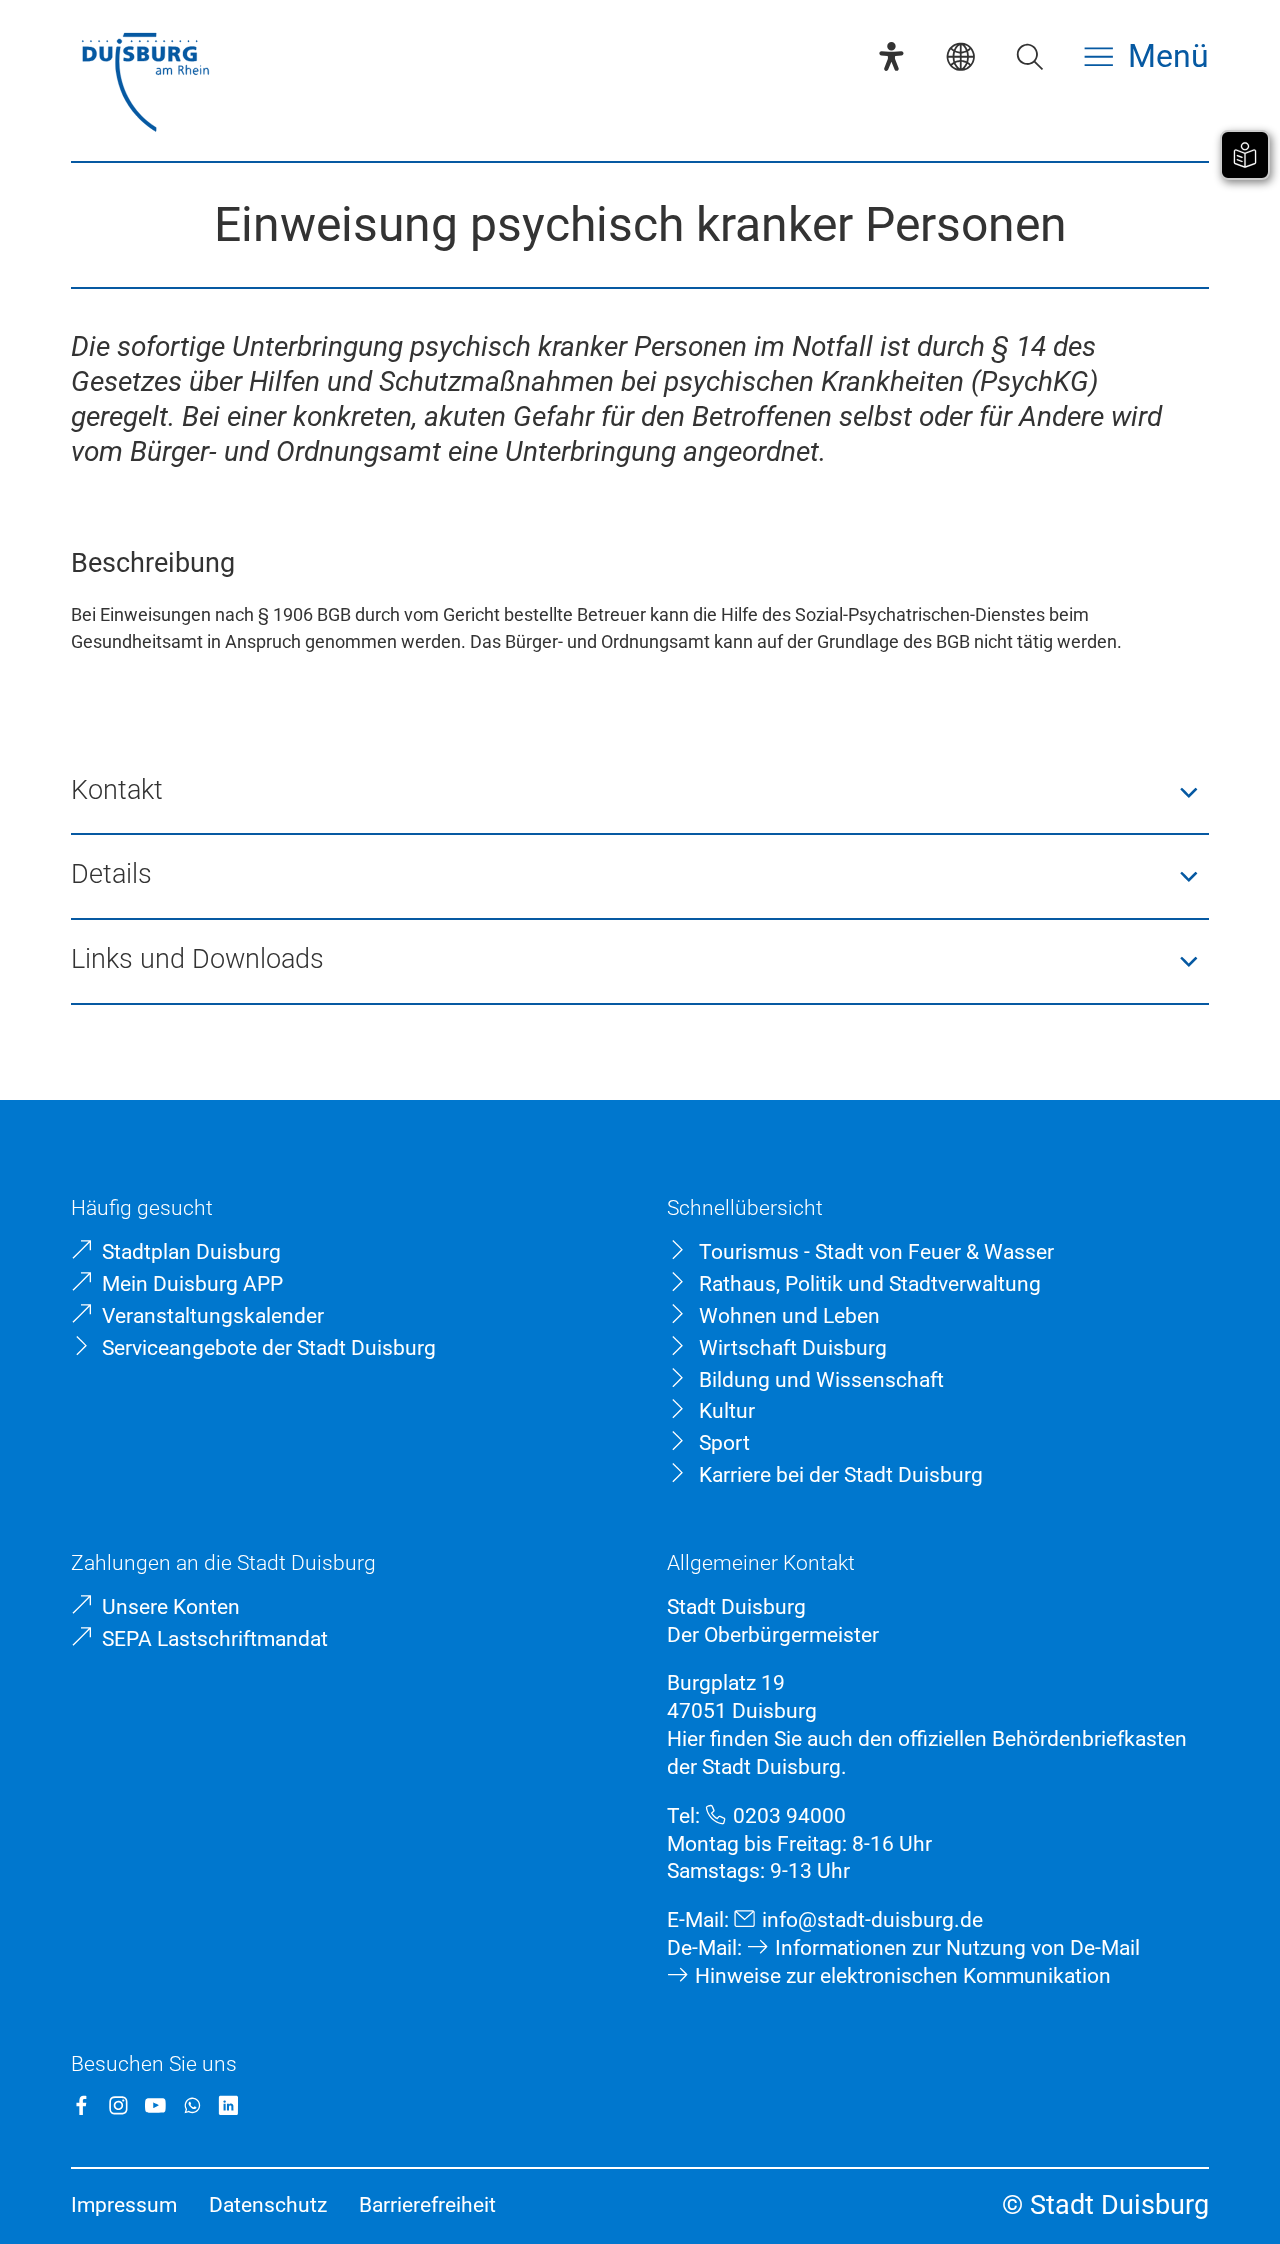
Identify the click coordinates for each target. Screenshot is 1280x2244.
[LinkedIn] (228, 2105)
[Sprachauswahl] (960, 56)
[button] (640, 792)
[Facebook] (81, 2105)
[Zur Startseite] (145, 84)
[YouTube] (155, 2105)
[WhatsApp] (192, 2105)
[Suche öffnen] (1029, 56)
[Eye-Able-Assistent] (891, 56)
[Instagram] (118, 2105)
